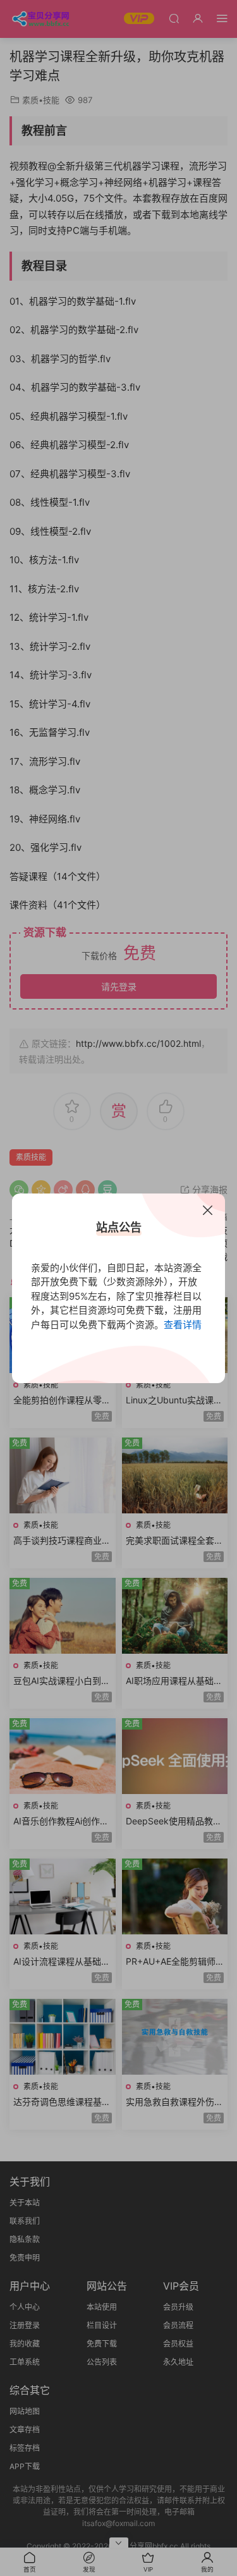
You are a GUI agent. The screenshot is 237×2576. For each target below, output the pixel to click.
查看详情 (183, 1325)
